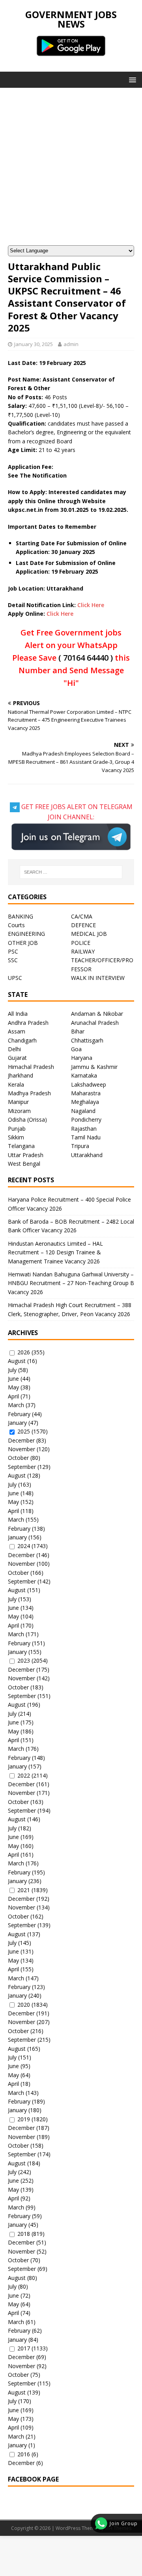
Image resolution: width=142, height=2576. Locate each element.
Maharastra (86, 1093)
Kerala (16, 1084)
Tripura (80, 1146)
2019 (24, 2119)
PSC (13, 951)
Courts (16, 925)
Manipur (18, 1102)
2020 (24, 2005)
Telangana (21, 1146)
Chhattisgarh (87, 1040)
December (21, 1440)
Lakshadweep (89, 1084)
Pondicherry (86, 1119)
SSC (13, 960)
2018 (24, 2234)
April (13, 1396)
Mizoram (19, 1111)
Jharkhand (21, 1075)
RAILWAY (83, 951)
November (21, 1449)
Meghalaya (85, 1102)
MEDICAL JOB (89, 934)
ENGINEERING (26, 934)
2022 (24, 1775)
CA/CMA (82, 916)
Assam (17, 1031)
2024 (24, 1546)
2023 (24, 1660)
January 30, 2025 (34, 344)
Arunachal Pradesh (95, 1023)
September (22, 1467)
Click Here (91, 605)
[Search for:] (71, 872)
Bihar (78, 1031)
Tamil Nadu (86, 1137)
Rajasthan (84, 1129)
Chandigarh (22, 1040)
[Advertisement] (71, 170)
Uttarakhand (87, 1155)
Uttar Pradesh (26, 1155)
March (16, 1405)
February (19, 1414)
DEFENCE (83, 925)
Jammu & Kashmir (94, 1067)
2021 (24, 1890)
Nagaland (83, 1111)
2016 (24, 2454)
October (18, 1458)
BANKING (21, 916)
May (13, 1387)
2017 (24, 2348)
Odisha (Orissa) (27, 1119)
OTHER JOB (23, 943)
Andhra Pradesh (28, 1023)
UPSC (15, 978)
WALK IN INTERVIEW (98, 978)
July (12, 1370)
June (13, 1379)
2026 (24, 1352)
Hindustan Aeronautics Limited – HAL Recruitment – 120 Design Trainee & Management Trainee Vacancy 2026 (55, 1252)
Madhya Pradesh (29, 1093)
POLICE (81, 943)
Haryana (82, 1058)
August (17, 1361)
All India (18, 1014)
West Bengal (24, 1164)
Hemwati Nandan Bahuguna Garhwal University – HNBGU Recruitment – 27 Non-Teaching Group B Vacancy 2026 (71, 1283)
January (17, 1423)
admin (71, 344)
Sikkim (16, 1137)
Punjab (17, 1129)
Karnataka (84, 1075)
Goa (76, 1049)
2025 (24, 1431)
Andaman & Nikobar (97, 1014)
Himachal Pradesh (31, 1067)
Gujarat (17, 1058)
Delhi (14, 1049)
